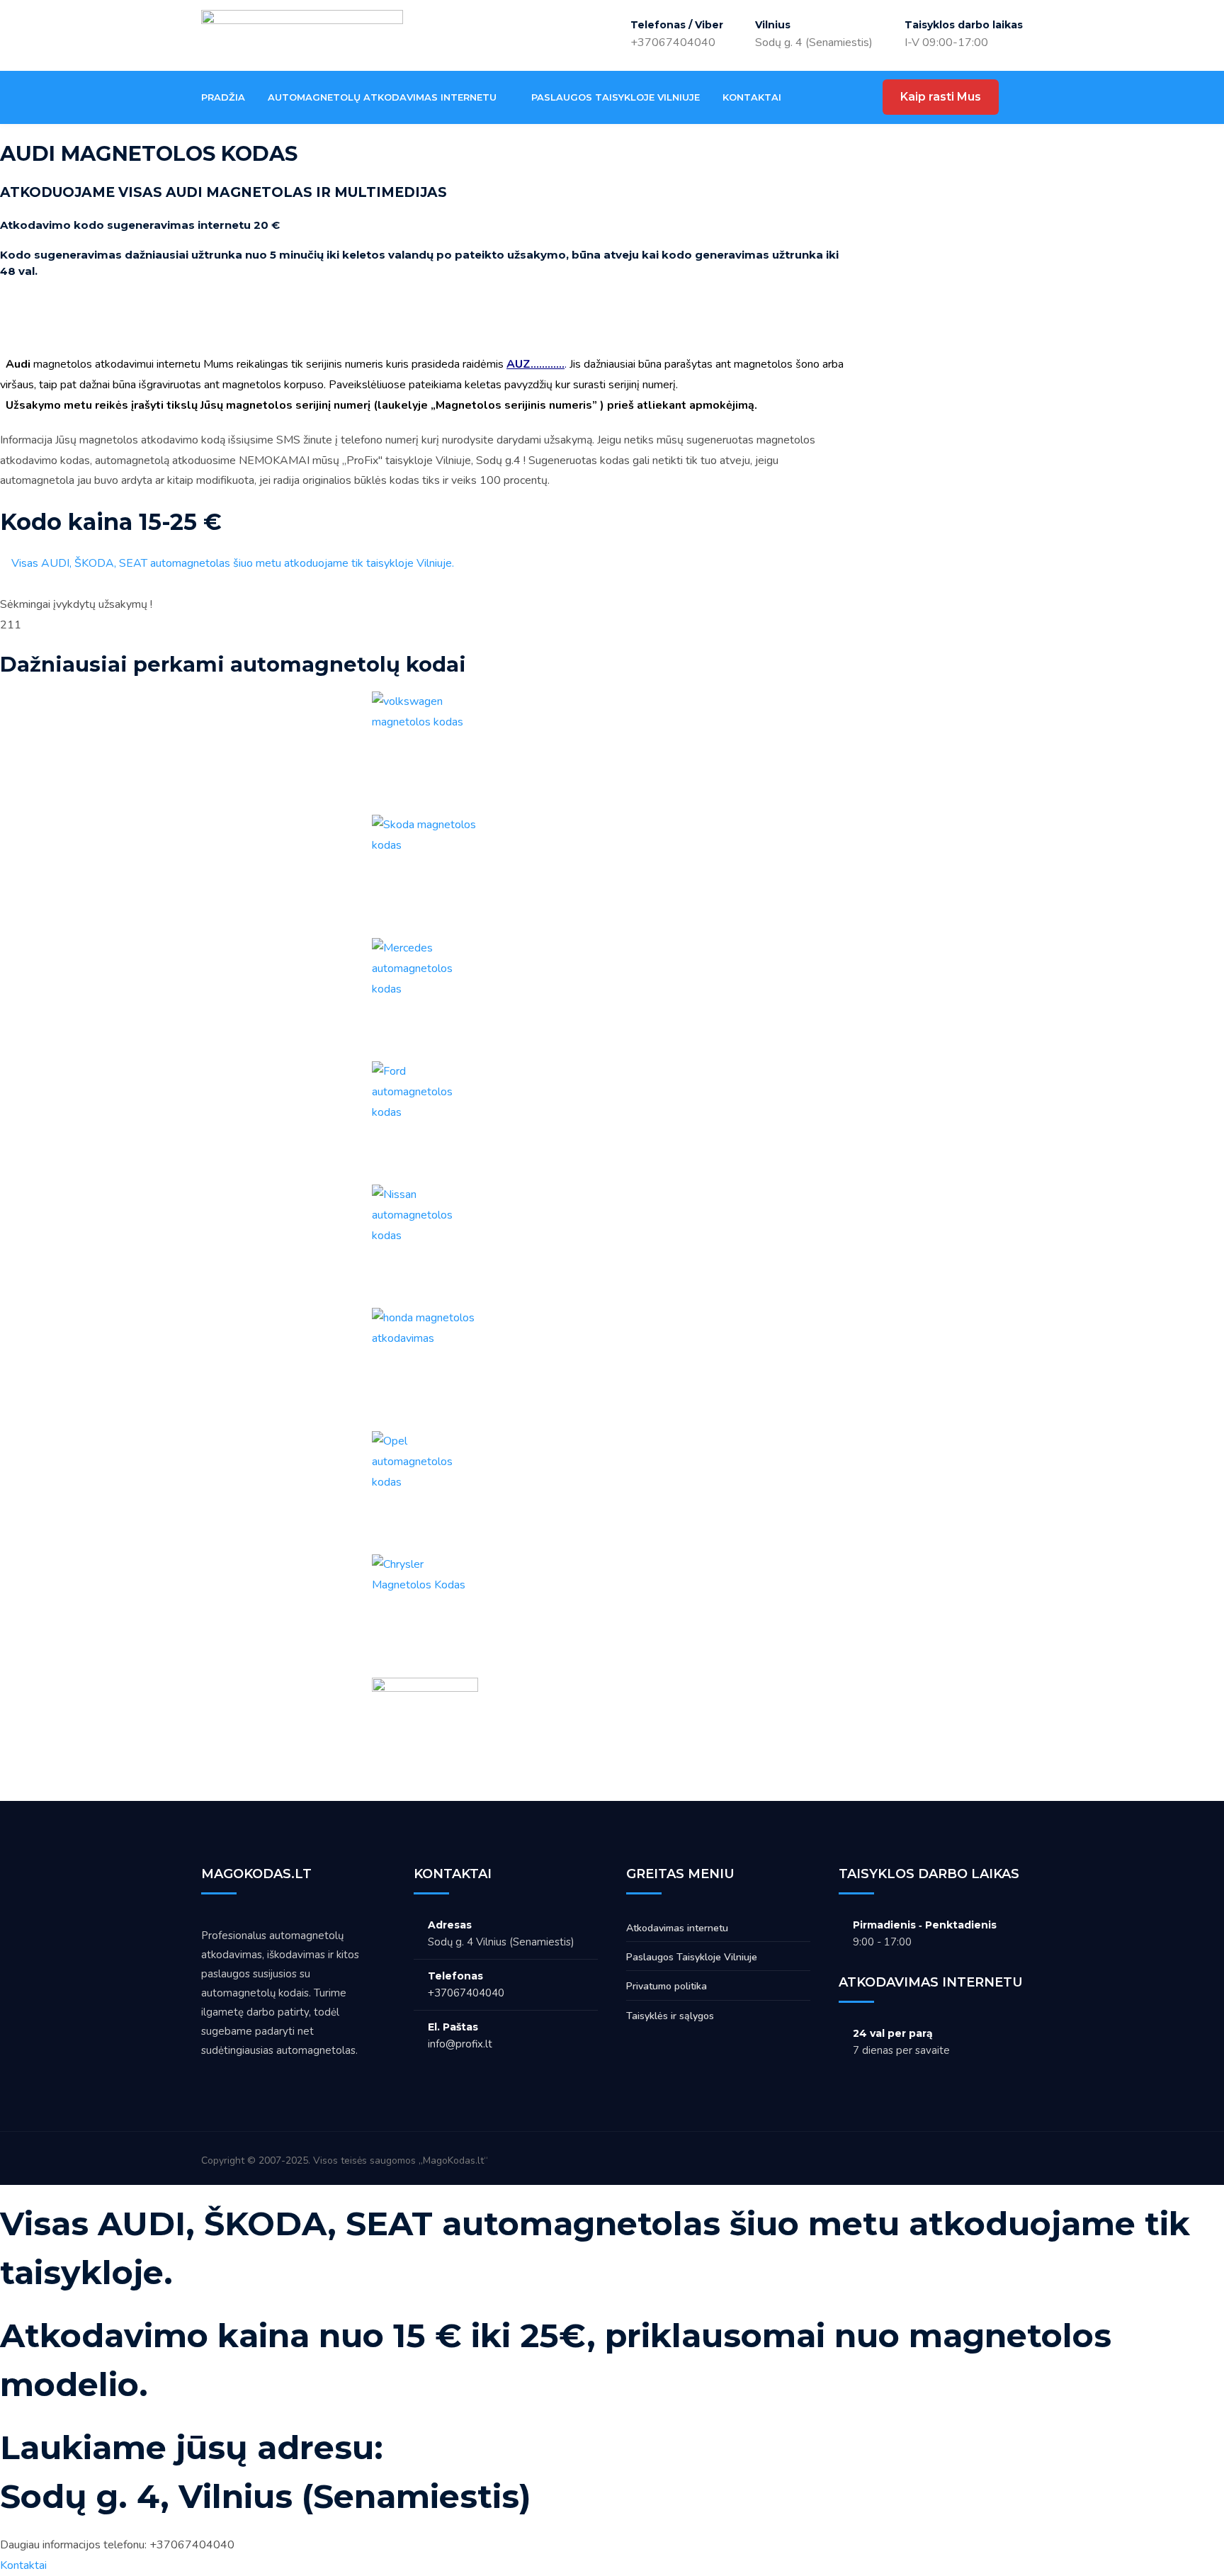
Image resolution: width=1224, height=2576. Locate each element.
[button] (425, 324)
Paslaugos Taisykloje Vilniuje (616, 97)
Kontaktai (752, 97)
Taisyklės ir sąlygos (670, 2016)
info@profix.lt (460, 2044)
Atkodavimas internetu (677, 1928)
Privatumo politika (667, 1986)
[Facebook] (818, 97)
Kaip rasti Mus (941, 97)
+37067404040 (673, 43)
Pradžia (223, 97)
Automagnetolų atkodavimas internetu (382, 97)
